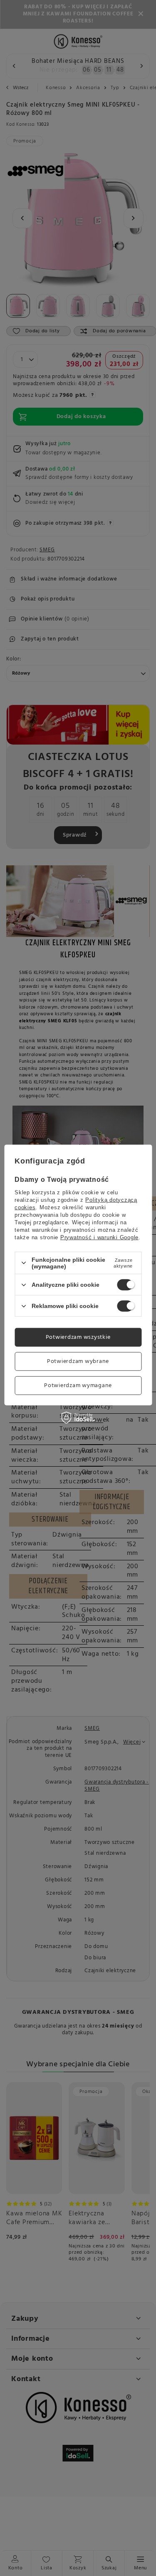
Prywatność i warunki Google (99, 1237)
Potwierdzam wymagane (78, 1385)
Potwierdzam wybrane (78, 1361)
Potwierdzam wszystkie (78, 1337)
